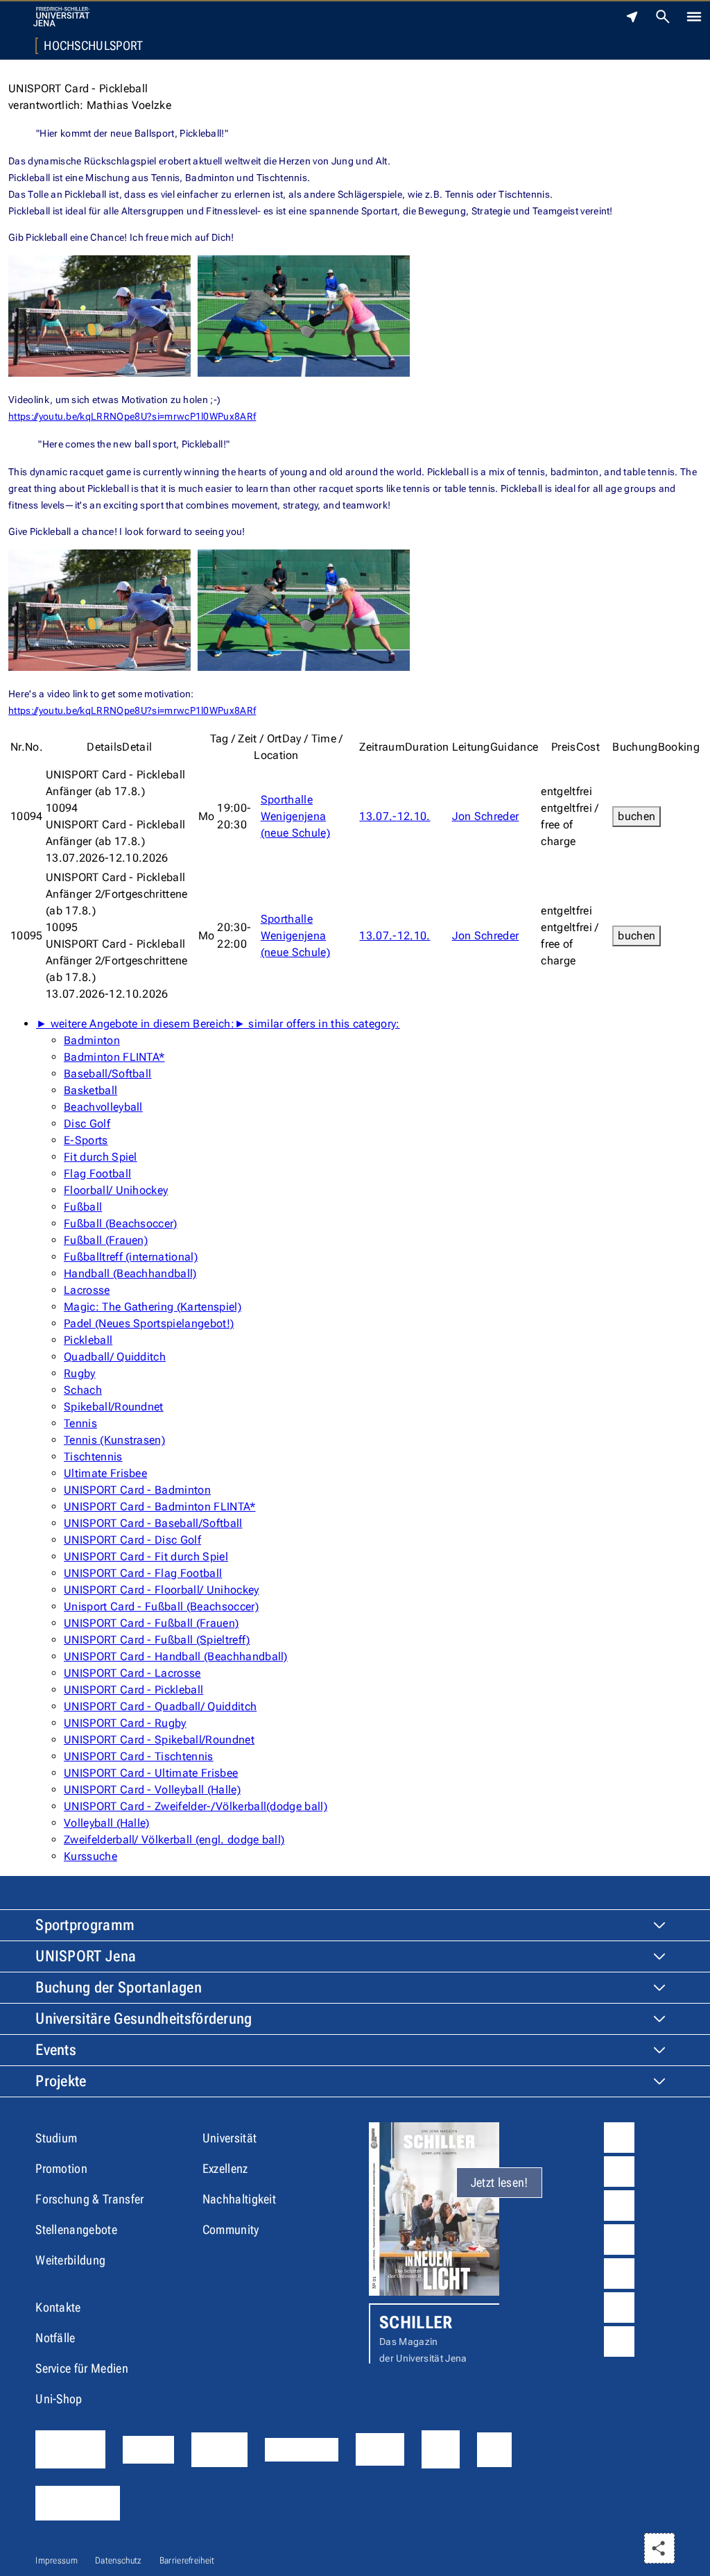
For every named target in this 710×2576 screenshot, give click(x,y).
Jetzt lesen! (500, 2182)
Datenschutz (119, 2560)
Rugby (80, 1373)
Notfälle (55, 2338)
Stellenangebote (76, 2229)
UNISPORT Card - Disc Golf (132, 1540)
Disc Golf (87, 1124)
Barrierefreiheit (187, 2560)
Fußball (83, 1207)
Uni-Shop (59, 2399)
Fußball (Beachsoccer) (121, 1223)
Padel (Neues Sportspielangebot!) (149, 1323)
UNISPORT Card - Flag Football (143, 1573)
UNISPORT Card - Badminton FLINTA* (160, 1507)
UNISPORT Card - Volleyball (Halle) (152, 1790)
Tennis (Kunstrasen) (114, 1440)
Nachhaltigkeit (239, 2199)
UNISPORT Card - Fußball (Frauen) (151, 1623)
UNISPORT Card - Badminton (137, 1490)
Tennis (80, 1423)
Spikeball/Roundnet (114, 1407)
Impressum (57, 2560)
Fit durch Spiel (101, 1157)
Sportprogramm (85, 1925)
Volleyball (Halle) (107, 1823)
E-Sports (86, 1140)
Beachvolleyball (103, 1107)
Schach (83, 1390)
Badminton (92, 1040)
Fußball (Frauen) (106, 1240)
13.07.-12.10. (395, 816)
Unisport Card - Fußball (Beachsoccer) (161, 1606)
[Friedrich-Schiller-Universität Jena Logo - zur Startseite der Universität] (61, 17)
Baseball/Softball (107, 1074)
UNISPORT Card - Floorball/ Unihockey (162, 1590)
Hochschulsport (93, 46)
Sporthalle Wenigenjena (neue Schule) (295, 816)
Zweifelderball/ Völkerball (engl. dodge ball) (174, 1840)
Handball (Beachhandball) (130, 1273)
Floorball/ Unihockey (116, 1190)
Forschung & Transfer (89, 2199)
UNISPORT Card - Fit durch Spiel (146, 1556)
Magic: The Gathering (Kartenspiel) (153, 1307)
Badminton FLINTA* (114, 1057)
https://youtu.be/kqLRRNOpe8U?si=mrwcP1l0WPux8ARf (132, 416)
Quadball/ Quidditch (115, 1357)
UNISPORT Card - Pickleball (133, 1690)
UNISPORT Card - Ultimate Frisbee (151, 1773)
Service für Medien (82, 2368)
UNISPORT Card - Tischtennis (139, 1756)
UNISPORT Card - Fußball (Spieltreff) (157, 1640)
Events (56, 2050)
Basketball (90, 1090)
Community (231, 2229)
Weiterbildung (70, 2260)
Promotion (61, 2168)
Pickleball (88, 1340)
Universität (230, 2138)
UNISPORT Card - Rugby (125, 1723)
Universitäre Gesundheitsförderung (144, 2019)
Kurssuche (90, 1856)
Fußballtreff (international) (131, 1257)
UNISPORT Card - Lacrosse (132, 1673)
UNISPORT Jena (86, 1956)
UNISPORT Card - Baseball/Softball (153, 1523)
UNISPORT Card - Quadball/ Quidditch (160, 1706)
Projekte (61, 2081)
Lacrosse (87, 1290)
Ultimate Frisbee (105, 1473)
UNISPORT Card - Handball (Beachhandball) (176, 1656)
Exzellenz (225, 2168)
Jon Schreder (486, 816)
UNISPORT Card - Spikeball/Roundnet (159, 1740)
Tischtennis (93, 1457)
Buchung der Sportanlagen (119, 1987)
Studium (56, 2138)
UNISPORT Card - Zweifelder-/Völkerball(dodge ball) (196, 1806)
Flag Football (97, 1174)
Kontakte (58, 2307)
